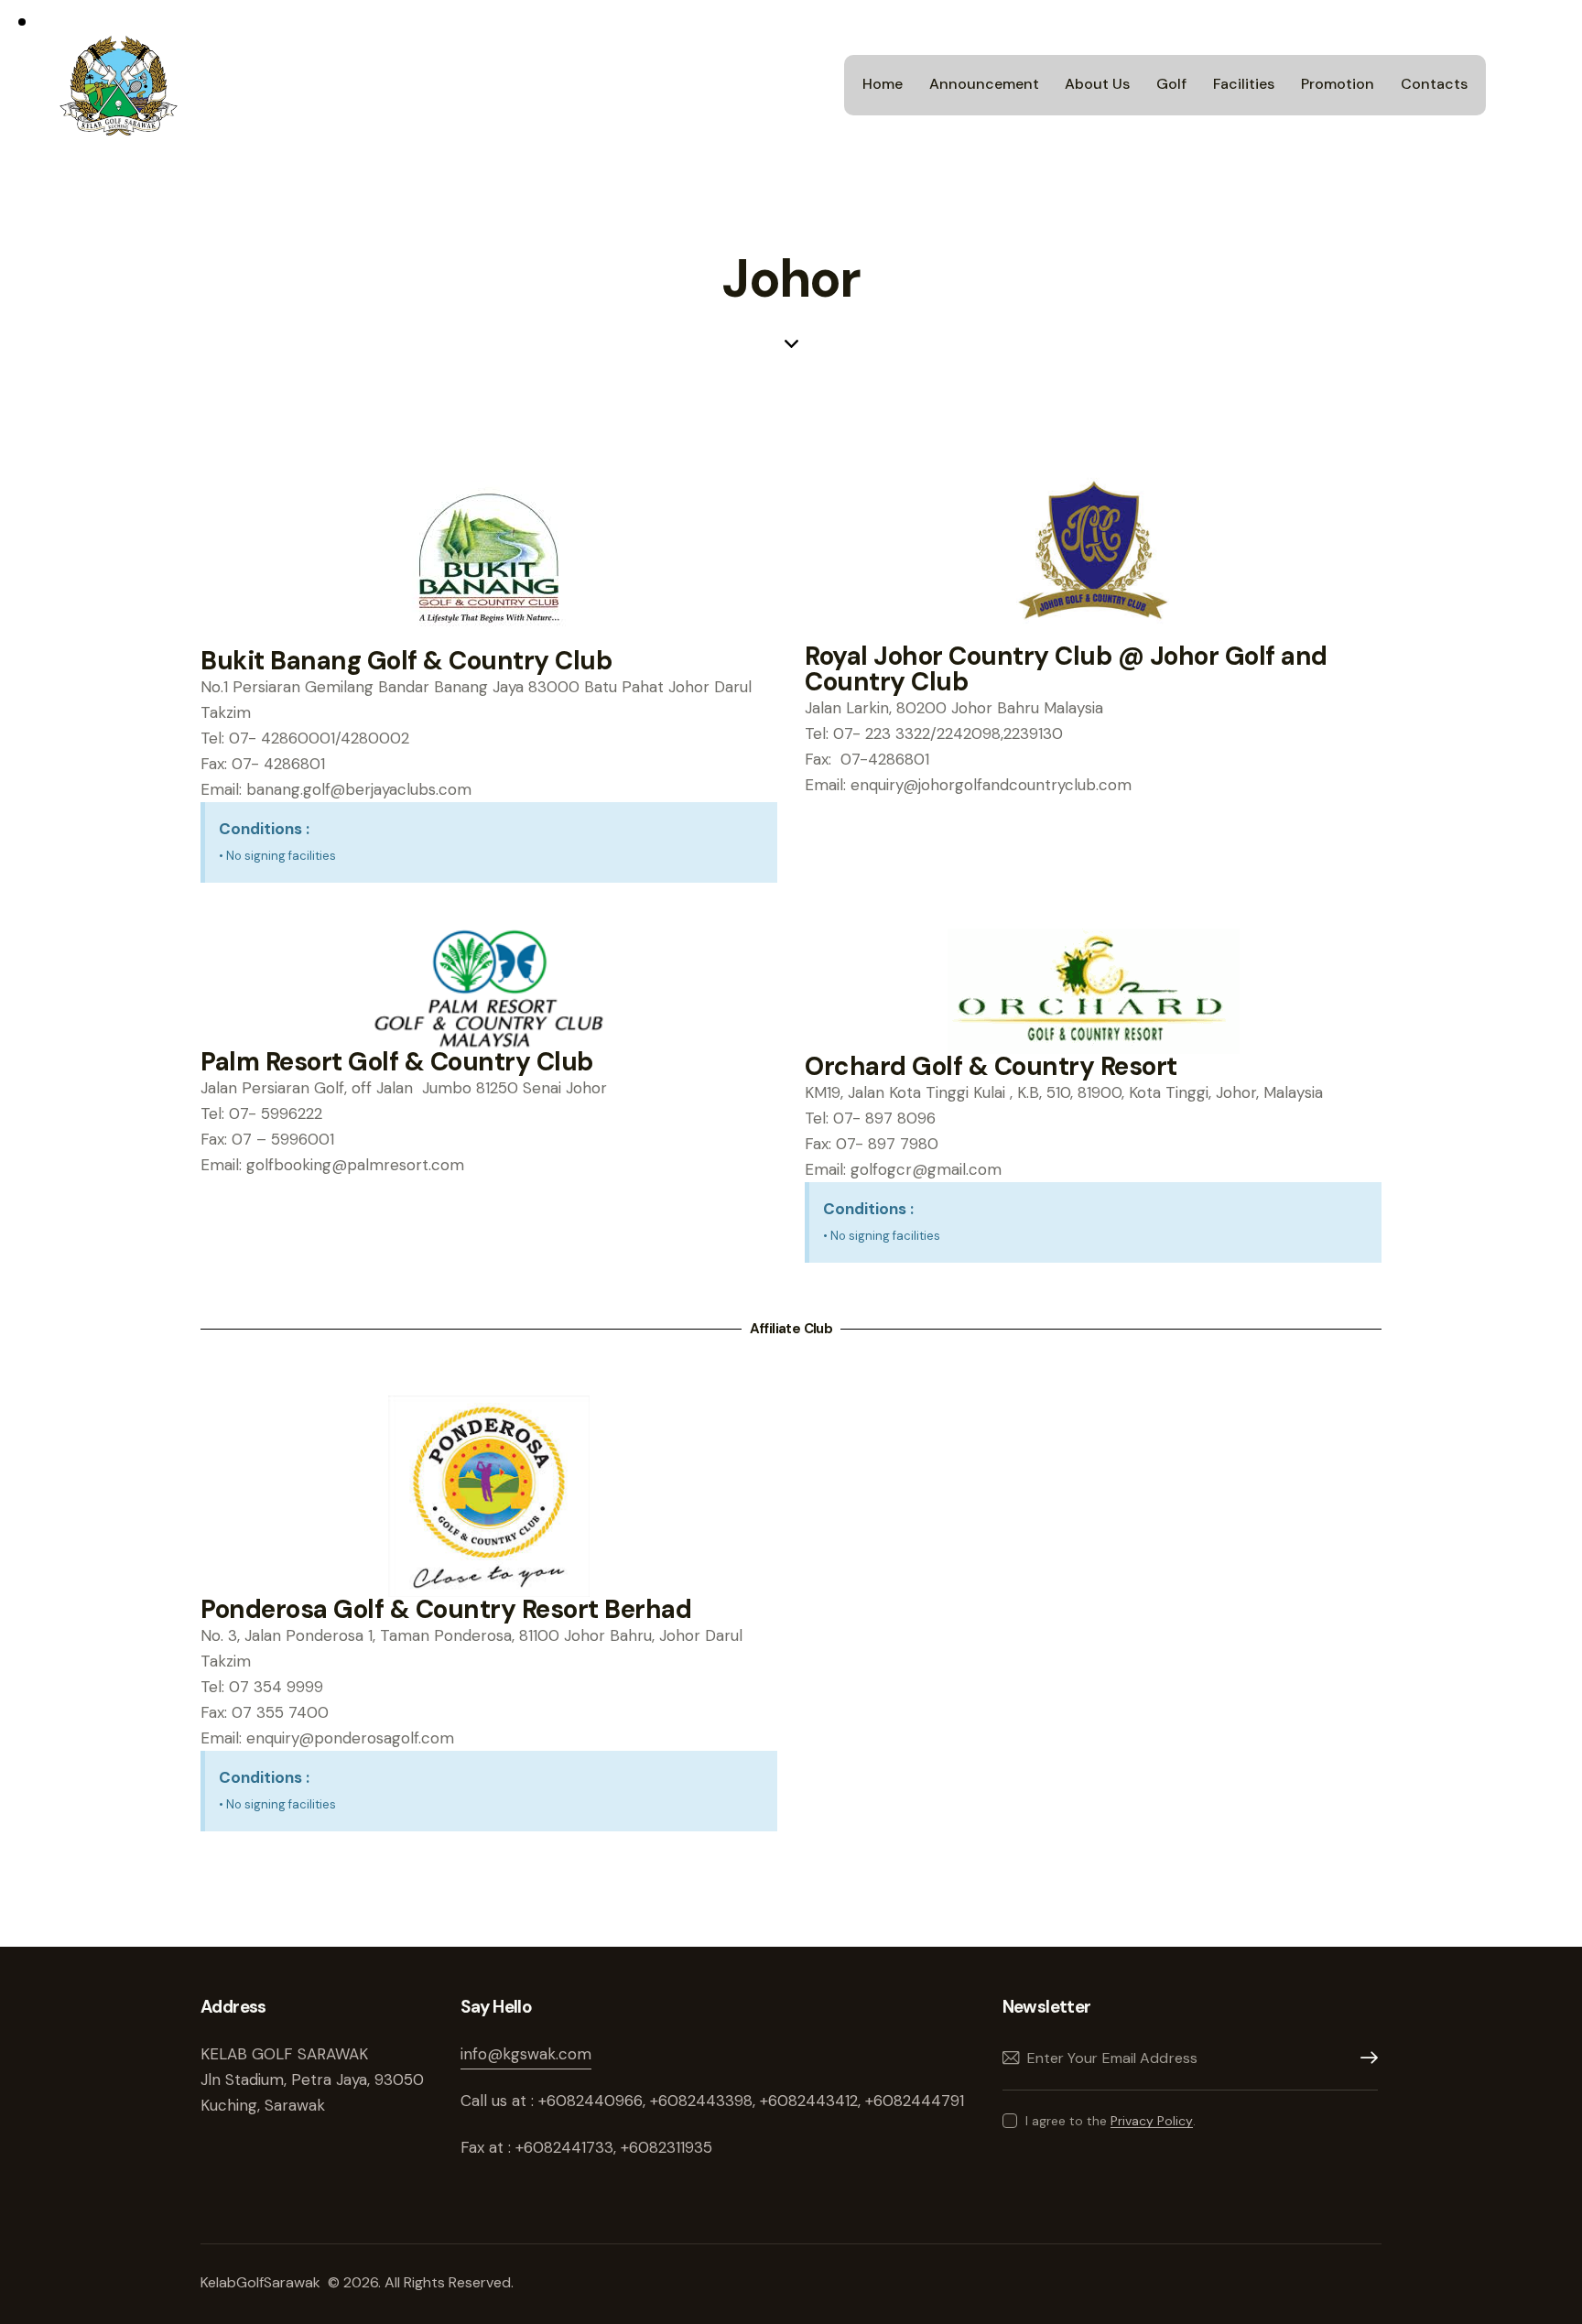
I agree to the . (1111, 2121)
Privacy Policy (1152, 2121)
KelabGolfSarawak (262, 2282)
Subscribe (1364, 2058)
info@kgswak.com (526, 2054)
